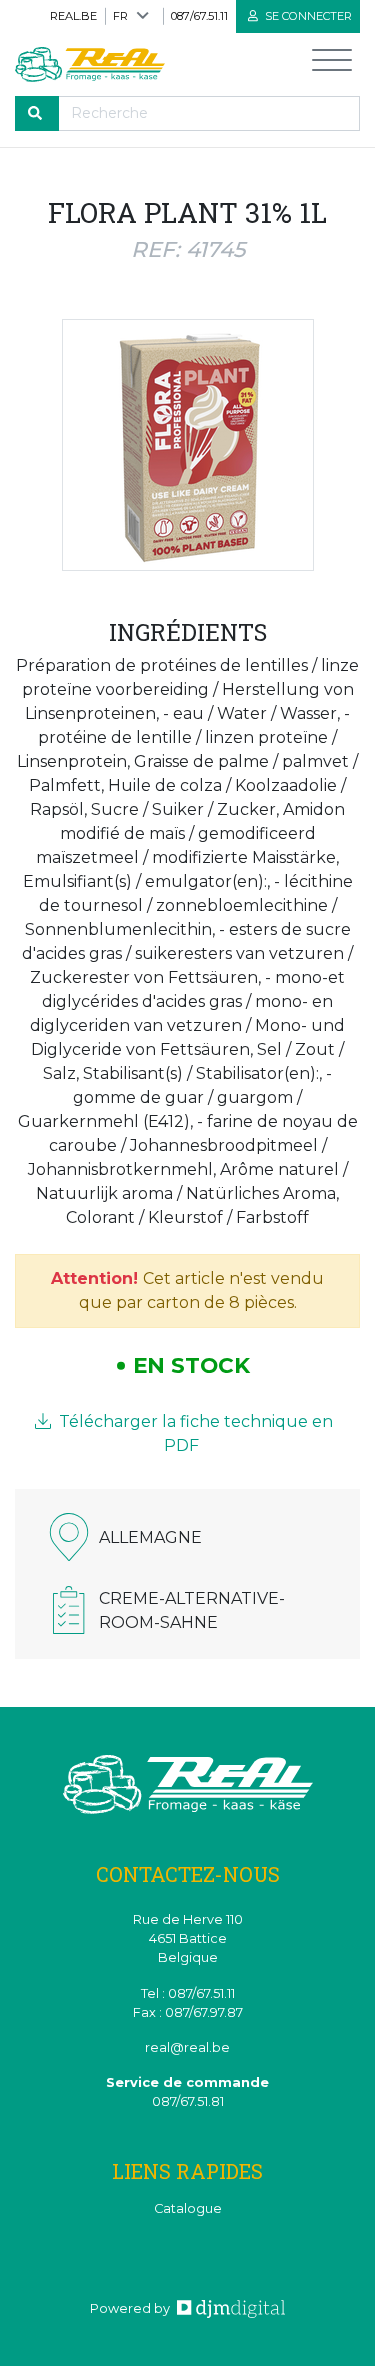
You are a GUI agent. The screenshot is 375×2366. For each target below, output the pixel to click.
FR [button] (120, 16)
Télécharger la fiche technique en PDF (194, 1433)
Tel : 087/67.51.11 (188, 1993)
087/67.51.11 (199, 16)
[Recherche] (37, 113)
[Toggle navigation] (332, 64)
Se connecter (307, 16)
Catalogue (188, 2208)
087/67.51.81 (188, 2101)
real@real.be (187, 2047)
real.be (73, 16)
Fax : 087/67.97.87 (188, 2012)
